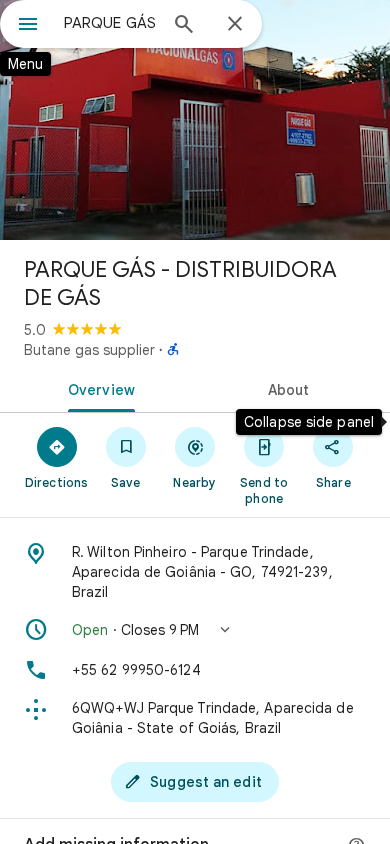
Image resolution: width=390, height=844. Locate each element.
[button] (195, 630)
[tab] (97, 388)
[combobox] (110, 23)
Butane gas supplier (89, 350)
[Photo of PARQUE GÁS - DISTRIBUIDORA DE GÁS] (195, 120)
